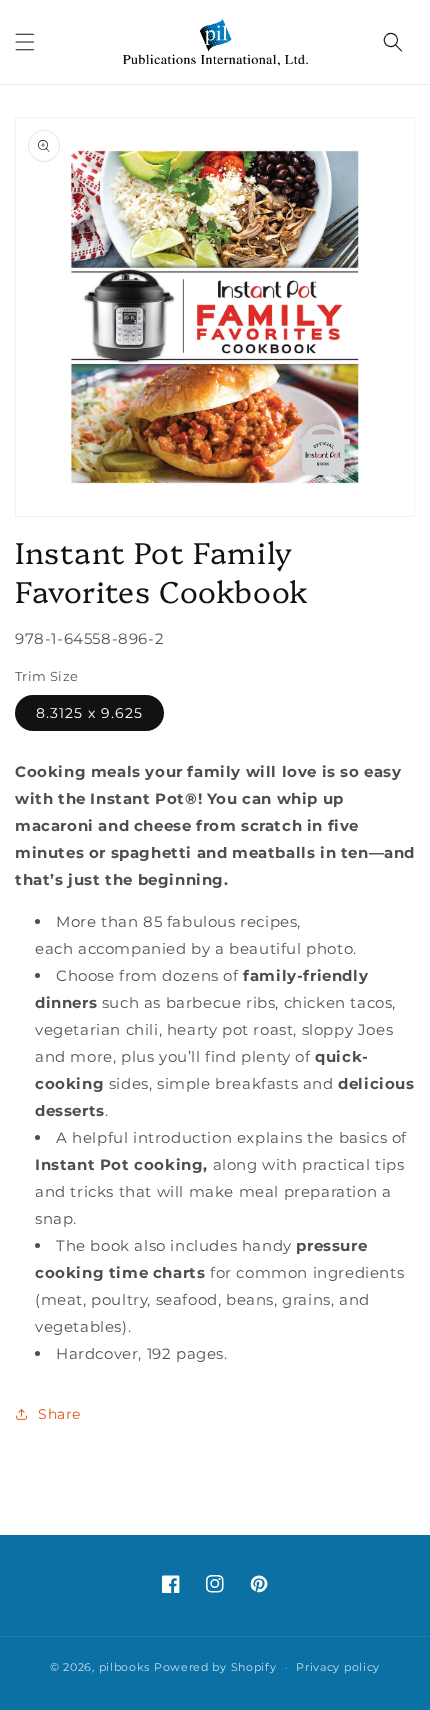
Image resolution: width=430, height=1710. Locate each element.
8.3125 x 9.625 (89, 713)
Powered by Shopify (215, 1667)
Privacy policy (338, 1667)
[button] (25, 42)
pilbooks (125, 1667)
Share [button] (59, 1414)
